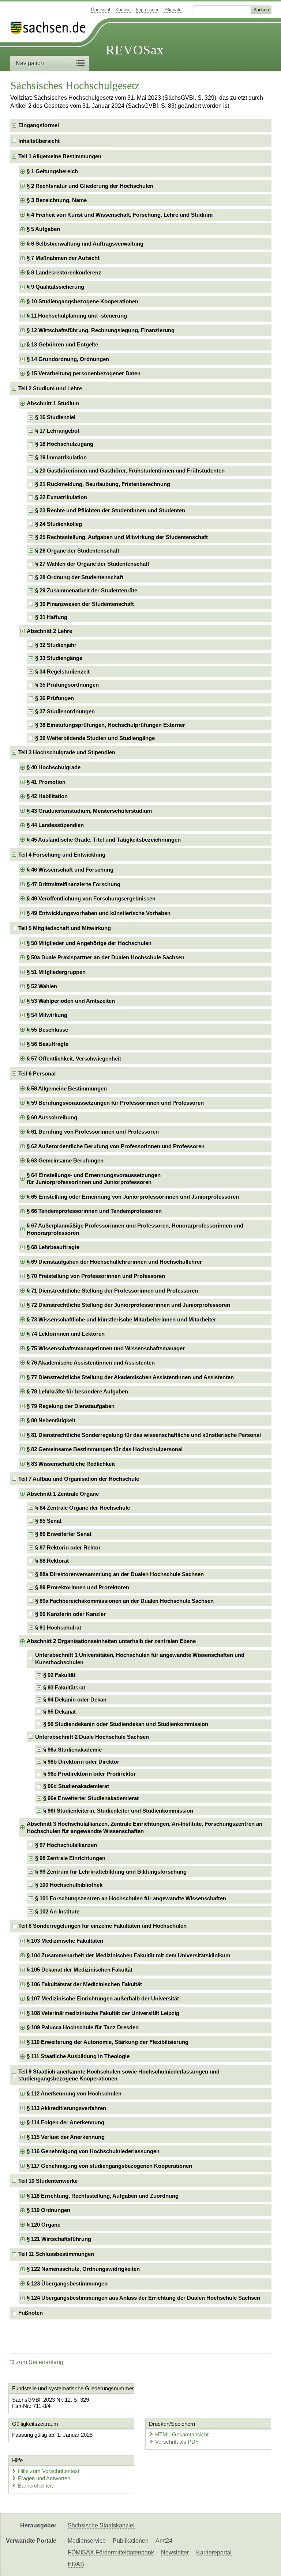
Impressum (147, 10)
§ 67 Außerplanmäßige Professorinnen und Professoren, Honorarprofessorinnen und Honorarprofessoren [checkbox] (135, 1229)
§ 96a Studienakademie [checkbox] (72, 1750)
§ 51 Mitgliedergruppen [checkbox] (56, 972)
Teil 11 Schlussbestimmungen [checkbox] (56, 2254)
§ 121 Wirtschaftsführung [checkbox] (59, 2239)
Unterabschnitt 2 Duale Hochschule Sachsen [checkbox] (92, 1737)
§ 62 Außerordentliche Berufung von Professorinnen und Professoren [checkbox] (116, 1146)
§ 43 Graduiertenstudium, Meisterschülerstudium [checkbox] (89, 811)
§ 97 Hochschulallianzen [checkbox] (66, 1845)
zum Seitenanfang (40, 2362)
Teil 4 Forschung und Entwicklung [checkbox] (62, 855)
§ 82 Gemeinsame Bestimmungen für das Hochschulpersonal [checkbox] (105, 1449)
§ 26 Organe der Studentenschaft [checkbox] (77, 551)
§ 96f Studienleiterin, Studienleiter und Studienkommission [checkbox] (118, 1811)
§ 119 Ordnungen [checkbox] (48, 2210)
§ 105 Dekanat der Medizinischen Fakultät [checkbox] (80, 1970)
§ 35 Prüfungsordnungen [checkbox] (67, 685)
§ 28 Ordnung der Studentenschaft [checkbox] (79, 577)
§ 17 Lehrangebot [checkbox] (57, 431)
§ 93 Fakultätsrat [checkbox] (64, 1687)
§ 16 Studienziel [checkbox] (55, 417)
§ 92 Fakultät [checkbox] (59, 1675)
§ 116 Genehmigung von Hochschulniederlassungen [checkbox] (93, 2151)
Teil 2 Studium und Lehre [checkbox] (50, 388)
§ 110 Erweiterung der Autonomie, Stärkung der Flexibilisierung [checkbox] (108, 2042)
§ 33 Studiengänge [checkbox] (59, 658)
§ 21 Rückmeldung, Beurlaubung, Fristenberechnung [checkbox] (103, 484)
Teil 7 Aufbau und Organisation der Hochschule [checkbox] (79, 1479)
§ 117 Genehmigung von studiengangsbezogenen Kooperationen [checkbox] (109, 2166)
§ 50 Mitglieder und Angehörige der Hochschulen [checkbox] (89, 943)
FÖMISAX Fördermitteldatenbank (111, 2552)
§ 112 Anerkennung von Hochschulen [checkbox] (74, 2093)
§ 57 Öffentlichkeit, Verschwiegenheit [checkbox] (74, 1059)
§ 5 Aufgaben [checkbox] (43, 229)
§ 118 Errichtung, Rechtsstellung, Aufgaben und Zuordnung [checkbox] (103, 2196)
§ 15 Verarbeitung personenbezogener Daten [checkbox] (84, 373)
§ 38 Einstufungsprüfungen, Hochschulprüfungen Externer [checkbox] (110, 725)
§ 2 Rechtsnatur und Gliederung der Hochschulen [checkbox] (90, 186)
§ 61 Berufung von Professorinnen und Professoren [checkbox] (93, 1132)
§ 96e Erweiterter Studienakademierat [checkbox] (91, 1798)
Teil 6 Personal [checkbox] (37, 1073)
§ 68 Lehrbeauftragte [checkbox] (53, 1247)
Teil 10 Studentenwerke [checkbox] (48, 2181)
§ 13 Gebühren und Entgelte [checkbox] (62, 344)
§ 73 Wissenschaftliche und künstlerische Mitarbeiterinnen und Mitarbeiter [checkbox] (121, 1319)
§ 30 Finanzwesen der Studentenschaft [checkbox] (85, 604)
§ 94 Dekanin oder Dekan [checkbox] (75, 1699)
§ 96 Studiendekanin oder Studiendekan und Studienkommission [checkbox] (126, 1724)
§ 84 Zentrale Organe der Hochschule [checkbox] (83, 1508)
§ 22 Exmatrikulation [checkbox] (61, 497)
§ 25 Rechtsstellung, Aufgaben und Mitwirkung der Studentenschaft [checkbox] (121, 537)
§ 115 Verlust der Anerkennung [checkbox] (66, 2137)
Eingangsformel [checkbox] (39, 125)
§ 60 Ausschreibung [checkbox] (52, 1117)
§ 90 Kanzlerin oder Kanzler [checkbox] (70, 1614)
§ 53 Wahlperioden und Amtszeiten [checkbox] (71, 1001)
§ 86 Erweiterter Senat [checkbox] (63, 1534)
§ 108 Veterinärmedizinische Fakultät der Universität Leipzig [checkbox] (103, 2013)
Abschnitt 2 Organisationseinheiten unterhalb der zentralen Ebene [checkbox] (111, 1641)
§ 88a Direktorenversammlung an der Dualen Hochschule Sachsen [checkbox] (119, 1574)
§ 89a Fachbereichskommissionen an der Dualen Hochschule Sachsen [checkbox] (124, 1601)
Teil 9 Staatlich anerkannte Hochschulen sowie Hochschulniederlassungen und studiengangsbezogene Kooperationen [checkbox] (119, 2075)
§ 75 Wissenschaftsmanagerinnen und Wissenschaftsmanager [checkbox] (106, 1348)
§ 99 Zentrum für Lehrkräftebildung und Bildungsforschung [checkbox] (111, 1872)
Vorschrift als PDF (177, 2442)
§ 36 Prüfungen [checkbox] (55, 698)
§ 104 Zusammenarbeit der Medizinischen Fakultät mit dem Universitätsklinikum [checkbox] (128, 1955)
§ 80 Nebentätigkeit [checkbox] (51, 1420)
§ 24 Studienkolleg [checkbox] (59, 524)
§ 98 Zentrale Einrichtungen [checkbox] (70, 1858)
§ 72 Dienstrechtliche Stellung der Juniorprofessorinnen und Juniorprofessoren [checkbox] (128, 1305)
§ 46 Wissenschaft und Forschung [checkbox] (70, 870)
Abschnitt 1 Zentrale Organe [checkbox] (63, 1494)
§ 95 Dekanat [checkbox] (59, 1712)
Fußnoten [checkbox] (31, 2313)
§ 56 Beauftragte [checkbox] (48, 1044)
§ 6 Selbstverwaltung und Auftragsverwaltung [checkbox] (85, 244)
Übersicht (101, 10)
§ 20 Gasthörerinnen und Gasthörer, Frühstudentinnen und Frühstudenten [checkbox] (130, 471)
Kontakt (123, 10)
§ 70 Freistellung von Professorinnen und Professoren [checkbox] (96, 1276)
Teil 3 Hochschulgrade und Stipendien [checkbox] (67, 752)
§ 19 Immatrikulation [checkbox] (61, 457)
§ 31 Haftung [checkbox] (51, 617)
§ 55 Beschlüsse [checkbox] (47, 1030)
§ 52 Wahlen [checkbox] (42, 986)
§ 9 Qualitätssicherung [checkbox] (55, 287)
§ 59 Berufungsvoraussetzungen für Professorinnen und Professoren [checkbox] (115, 1103)
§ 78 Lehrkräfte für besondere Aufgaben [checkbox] (77, 1391)
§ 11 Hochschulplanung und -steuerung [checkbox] (77, 316)
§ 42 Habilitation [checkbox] (47, 796)
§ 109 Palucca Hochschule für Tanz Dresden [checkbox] (83, 2027)
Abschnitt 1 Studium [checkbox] (53, 403)
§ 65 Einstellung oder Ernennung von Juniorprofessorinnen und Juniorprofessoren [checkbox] (133, 1197)
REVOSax (135, 50)
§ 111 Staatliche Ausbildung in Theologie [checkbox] (78, 2056)
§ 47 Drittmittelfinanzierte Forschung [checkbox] (74, 884)
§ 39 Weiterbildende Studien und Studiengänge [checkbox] (95, 738)
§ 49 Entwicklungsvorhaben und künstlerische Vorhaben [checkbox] (99, 913)
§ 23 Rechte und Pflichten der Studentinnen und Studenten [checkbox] (110, 510)
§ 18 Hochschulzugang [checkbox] (64, 444)
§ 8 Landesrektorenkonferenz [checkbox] (64, 272)
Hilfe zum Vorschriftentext (49, 2471)
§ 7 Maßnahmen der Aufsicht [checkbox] (63, 258)
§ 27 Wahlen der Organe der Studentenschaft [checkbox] (92, 564)
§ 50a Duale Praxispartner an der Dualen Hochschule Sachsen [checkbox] (106, 957)
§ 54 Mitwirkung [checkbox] (47, 1015)
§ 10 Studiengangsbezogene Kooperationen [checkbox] (83, 301)
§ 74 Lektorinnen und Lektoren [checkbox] (66, 1334)
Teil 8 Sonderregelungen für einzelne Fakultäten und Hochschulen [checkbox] (102, 1926)
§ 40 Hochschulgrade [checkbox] (54, 767)
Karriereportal (214, 2552)
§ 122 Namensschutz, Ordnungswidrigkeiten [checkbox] (83, 2269)
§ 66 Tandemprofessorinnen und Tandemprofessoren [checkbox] (94, 1211)
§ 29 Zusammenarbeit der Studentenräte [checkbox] (86, 590)
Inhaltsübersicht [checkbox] (39, 141)
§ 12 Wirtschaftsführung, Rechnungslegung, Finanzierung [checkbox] (101, 330)
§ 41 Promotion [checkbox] (46, 782)
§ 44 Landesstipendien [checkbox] (55, 825)
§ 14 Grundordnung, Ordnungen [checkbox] (68, 359)
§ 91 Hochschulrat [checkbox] (58, 1627)
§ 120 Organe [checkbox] (44, 2225)
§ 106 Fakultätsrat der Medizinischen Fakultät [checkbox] (84, 1984)
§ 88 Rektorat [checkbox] (52, 1561)
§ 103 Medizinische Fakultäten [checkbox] (65, 1941)
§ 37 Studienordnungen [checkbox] (65, 711)
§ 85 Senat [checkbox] (48, 1521)
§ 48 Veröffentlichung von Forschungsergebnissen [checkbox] (91, 898)
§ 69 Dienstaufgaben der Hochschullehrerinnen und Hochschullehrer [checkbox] (114, 1262)
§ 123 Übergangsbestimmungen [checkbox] (67, 2283)
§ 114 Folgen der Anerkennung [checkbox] (65, 2122)
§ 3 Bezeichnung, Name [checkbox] (57, 200)
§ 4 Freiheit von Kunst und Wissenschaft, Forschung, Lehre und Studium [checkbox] (120, 215)
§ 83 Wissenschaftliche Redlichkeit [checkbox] (71, 1464)
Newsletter (175, 2552)
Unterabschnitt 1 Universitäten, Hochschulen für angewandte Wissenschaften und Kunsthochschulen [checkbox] (140, 1659)
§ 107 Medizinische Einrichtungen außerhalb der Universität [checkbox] (103, 1998)
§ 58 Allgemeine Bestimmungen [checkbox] (67, 1088)
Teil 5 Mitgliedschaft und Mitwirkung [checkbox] (65, 928)
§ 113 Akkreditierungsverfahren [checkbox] (66, 2108)
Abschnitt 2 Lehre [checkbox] (49, 631)
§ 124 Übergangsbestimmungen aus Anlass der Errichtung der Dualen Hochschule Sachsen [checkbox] (143, 2298)
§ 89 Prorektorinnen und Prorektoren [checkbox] (82, 1587)
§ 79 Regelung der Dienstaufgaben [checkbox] (71, 1406)
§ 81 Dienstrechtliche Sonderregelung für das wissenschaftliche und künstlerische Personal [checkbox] (144, 1435)
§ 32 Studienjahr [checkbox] (56, 645)
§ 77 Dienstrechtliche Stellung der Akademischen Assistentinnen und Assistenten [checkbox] (130, 1377)
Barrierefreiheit (35, 2486)
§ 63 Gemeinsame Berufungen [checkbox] (65, 1160)
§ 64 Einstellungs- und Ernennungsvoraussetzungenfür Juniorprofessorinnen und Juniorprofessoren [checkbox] (94, 1179)
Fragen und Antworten (44, 2478)
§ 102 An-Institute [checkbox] (57, 1911)
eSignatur (173, 10)
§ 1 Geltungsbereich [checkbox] (52, 171)
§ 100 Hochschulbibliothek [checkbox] (69, 1885)
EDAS (76, 2564)
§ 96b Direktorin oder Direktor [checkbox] (81, 1762)
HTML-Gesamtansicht (182, 2434)
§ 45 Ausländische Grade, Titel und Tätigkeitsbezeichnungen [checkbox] (104, 840)
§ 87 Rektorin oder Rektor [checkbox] (68, 1547)
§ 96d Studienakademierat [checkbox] (76, 1786)
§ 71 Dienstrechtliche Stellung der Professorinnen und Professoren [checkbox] (112, 1291)
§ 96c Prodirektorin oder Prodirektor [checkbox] (89, 1774)
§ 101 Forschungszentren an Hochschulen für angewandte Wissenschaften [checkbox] (131, 1898)
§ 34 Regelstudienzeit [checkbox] (62, 671)
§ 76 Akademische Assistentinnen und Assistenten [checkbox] (91, 1363)
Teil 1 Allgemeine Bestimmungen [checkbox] (60, 156)
